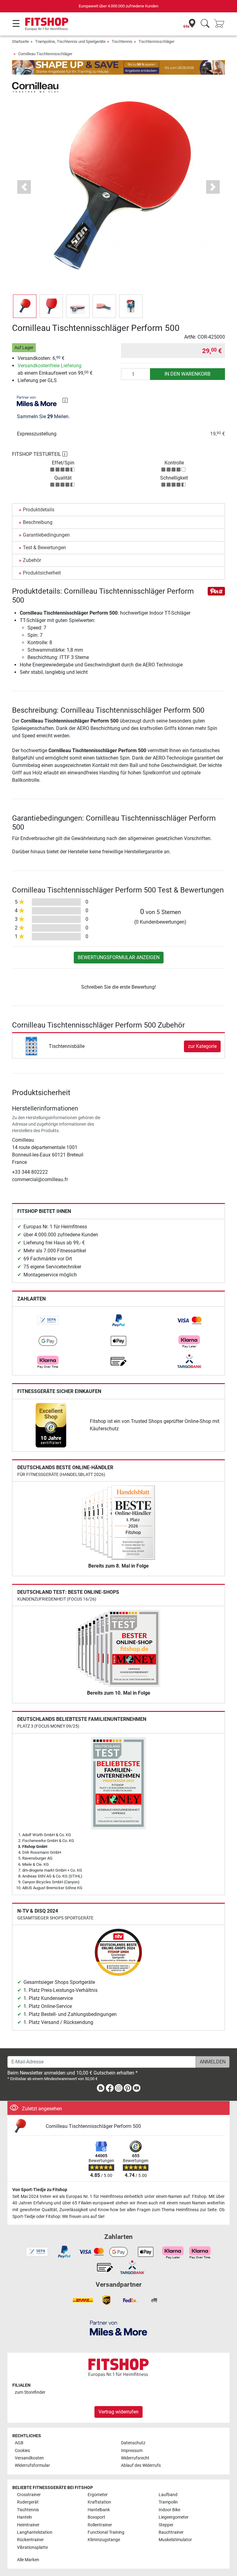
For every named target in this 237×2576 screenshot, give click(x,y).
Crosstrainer (29, 2495)
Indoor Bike (169, 2510)
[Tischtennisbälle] (31, 1046)
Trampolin (168, 2502)
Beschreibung (38, 522)
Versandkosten (29, 2458)
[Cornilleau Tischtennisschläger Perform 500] (27, 2127)
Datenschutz (133, 2443)
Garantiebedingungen (46, 535)
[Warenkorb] (221, 24)
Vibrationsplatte (32, 2547)
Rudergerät (28, 2502)
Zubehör (32, 560)
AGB (19, 2443)
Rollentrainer (100, 2525)
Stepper (166, 2525)
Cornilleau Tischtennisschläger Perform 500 (93, 2126)
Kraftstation (99, 2502)
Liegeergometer (174, 2517)
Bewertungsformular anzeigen (119, 957)
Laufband (168, 2495)
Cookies (22, 2451)
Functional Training (106, 2532)
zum (30, 2392)
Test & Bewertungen (44, 548)
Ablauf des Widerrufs (141, 2465)
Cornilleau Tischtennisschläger (45, 54)
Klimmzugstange (104, 2540)
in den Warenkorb (187, 374)
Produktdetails (39, 510)
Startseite (21, 41)
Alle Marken (28, 2560)
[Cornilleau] (35, 87)
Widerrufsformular (32, 2465)
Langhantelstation (35, 2532)
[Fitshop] (47, 24)
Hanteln (25, 2517)
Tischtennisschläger (156, 41)
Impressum (132, 2451)
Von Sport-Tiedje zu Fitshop (40, 2190)
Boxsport (96, 2517)
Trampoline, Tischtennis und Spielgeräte (70, 41)
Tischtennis (122, 41)
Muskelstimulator (175, 2540)
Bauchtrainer (171, 2532)
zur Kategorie (202, 1046)
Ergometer (98, 2495)
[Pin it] (216, 591)
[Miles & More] (118, 2328)
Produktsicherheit (42, 573)
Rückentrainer (30, 2540)
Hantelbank (99, 2510)
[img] (65, 400)
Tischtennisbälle (67, 1046)
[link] (48, 1321)
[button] (25, 306)
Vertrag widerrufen (118, 2412)
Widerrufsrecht (135, 2458)
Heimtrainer (28, 2525)
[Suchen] (205, 24)
